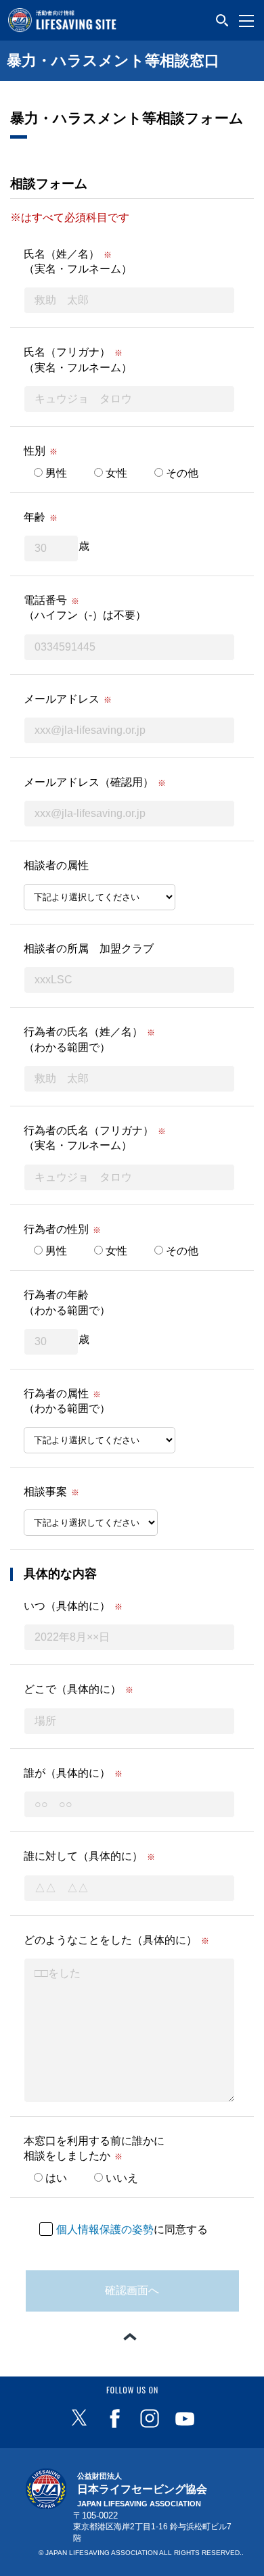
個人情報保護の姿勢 (105, 2229)
